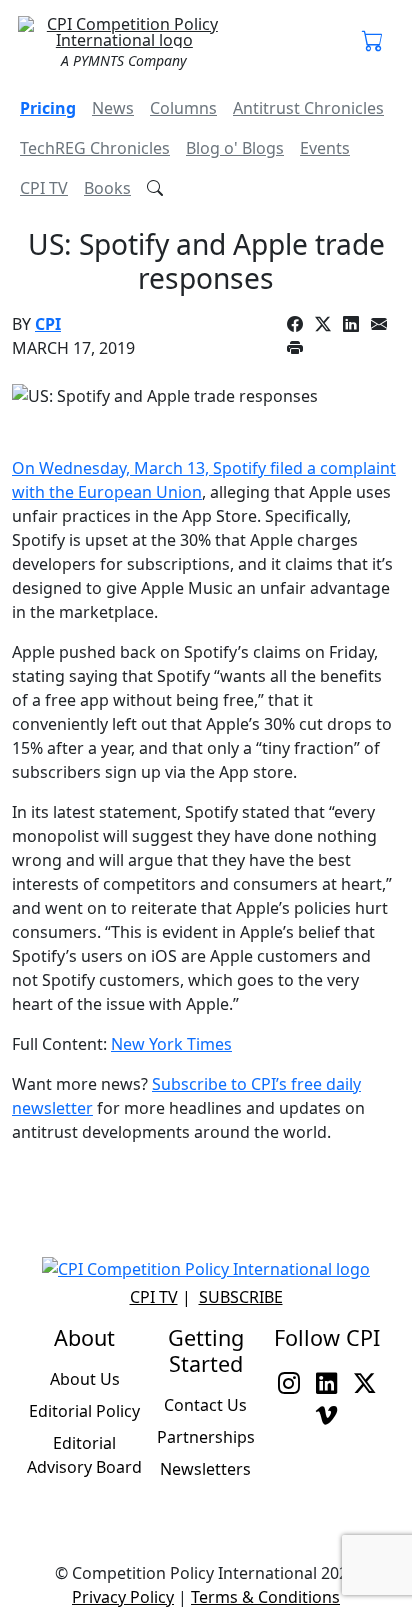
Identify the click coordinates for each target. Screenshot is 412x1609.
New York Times (171, 1044)
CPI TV (44, 188)
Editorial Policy (84, 1411)
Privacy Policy (123, 1597)
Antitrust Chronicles (308, 108)
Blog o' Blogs (235, 148)
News (113, 108)
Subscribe (241, 1297)
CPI (48, 324)
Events (325, 148)
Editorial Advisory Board (84, 1455)
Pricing (48, 108)
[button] (373, 42)
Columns (183, 108)
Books (107, 188)
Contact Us (205, 1405)
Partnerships (206, 1437)
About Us (85, 1379)
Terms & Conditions (265, 1597)
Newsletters (205, 1469)
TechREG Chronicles (95, 148)
